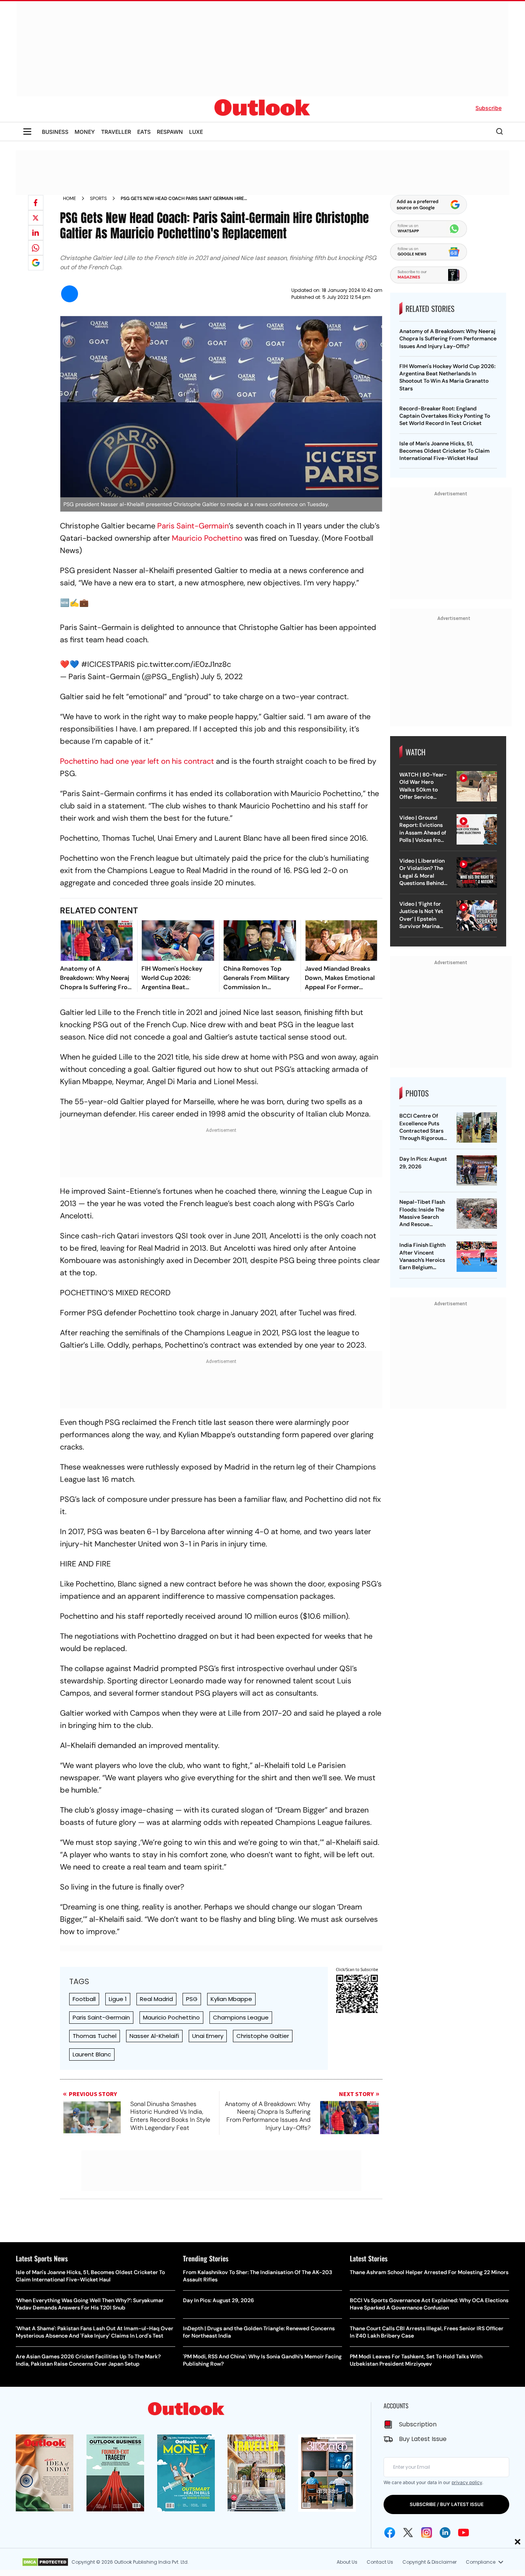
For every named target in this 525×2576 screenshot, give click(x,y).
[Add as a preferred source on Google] (36, 263)
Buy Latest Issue (423, 2439)
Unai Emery (208, 2036)
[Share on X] (36, 218)
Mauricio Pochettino (207, 538)
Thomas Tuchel (95, 2036)
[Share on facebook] (36, 203)
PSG (192, 1999)
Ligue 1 (118, 1999)
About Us (347, 2562)
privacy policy (467, 2482)
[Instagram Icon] (427, 2533)
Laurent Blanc (92, 2054)
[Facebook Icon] (390, 2533)
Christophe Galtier (263, 2036)
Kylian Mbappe (231, 1999)
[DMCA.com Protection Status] (45, 2562)
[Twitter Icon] (408, 2533)
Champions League (241, 2017)
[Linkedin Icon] (445, 2533)
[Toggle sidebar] (27, 132)
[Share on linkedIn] (36, 233)
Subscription (418, 2424)
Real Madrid (156, 1999)
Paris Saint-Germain (193, 526)
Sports (98, 198)
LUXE (196, 132)
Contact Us (380, 2562)
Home (70, 198)
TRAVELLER (116, 132)
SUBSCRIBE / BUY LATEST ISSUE (447, 2504)
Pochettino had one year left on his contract (137, 761)
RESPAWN (170, 132)
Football (84, 1999)
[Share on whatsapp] (36, 248)
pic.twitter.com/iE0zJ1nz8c (184, 664)
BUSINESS (55, 132)
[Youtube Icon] (464, 2533)
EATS (144, 132)
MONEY (85, 132)
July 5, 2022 (222, 676)
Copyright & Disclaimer (429, 2562)
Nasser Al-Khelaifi (154, 2036)
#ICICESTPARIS (108, 664)
